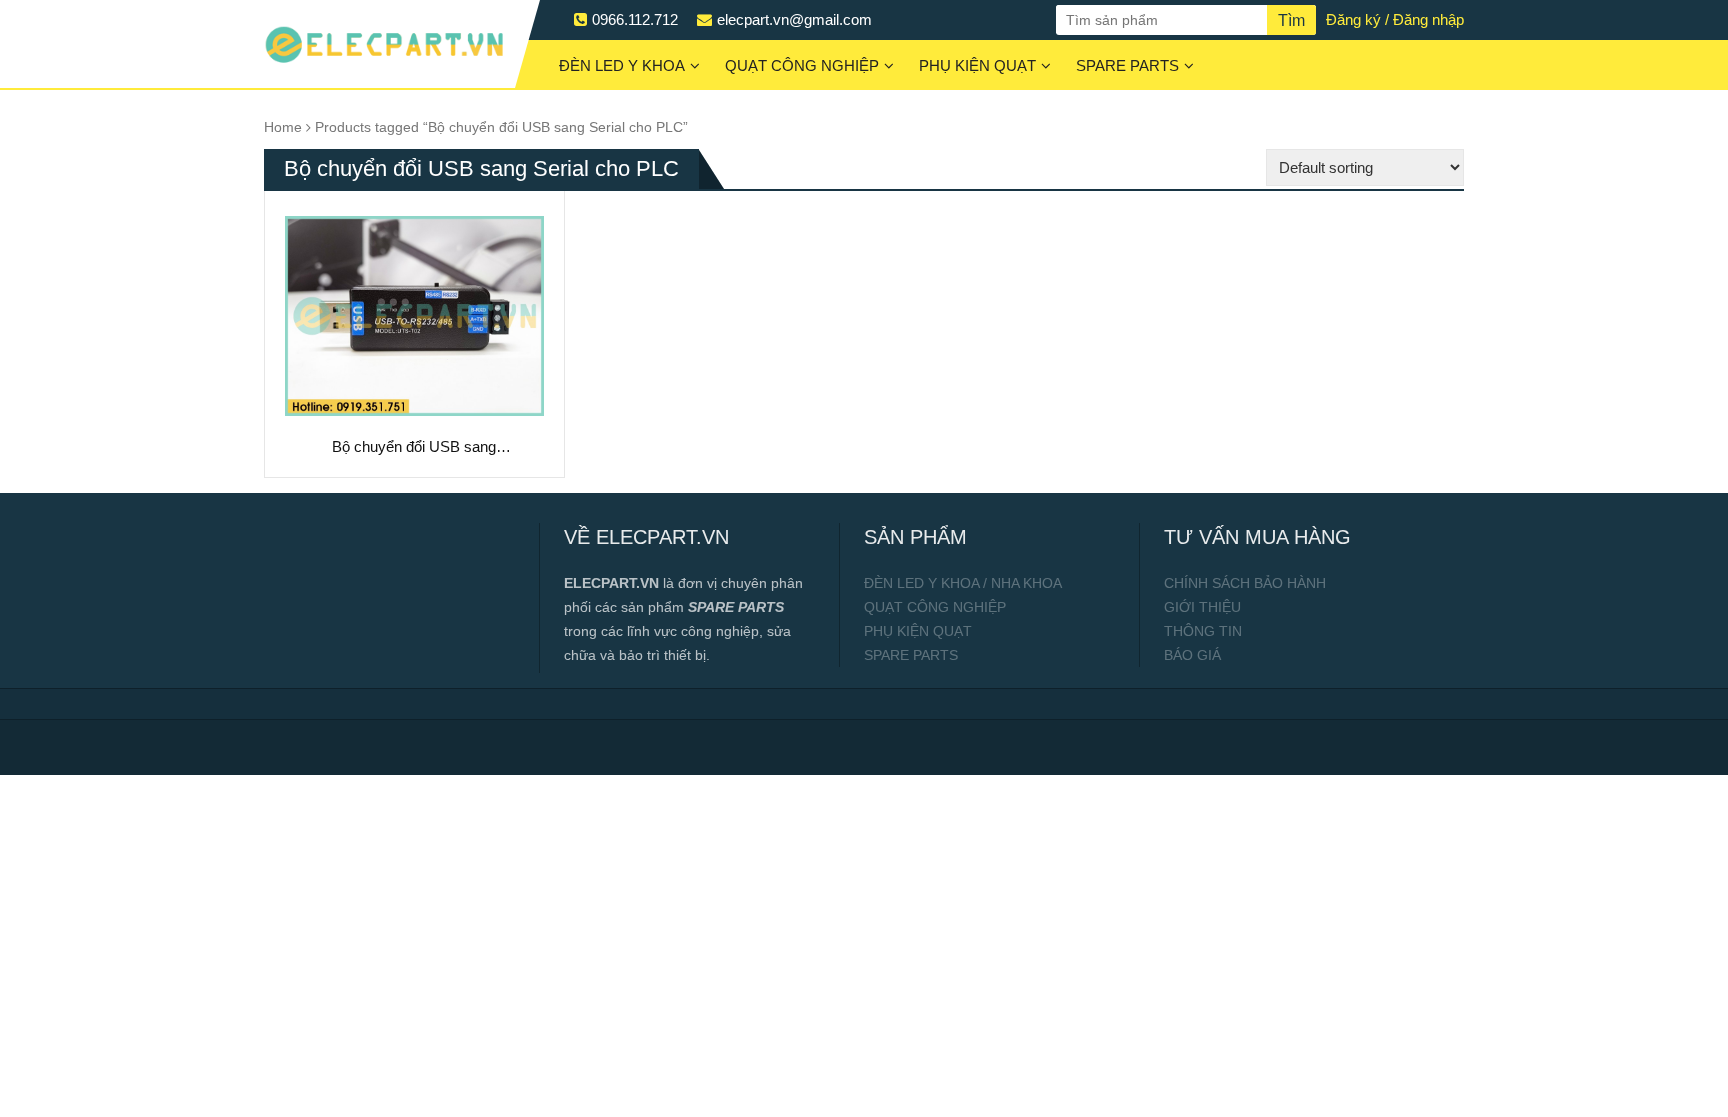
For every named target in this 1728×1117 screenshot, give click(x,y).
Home (283, 127)
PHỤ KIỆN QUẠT (977, 65)
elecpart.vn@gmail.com (794, 19)
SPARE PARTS (1127, 65)
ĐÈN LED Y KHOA (622, 65)
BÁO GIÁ (1192, 655)
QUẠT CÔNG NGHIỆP (802, 65)
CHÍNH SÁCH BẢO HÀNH (1245, 583)
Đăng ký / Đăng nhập (1395, 19)
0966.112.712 (635, 19)
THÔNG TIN (1203, 631)
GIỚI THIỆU (1202, 607)
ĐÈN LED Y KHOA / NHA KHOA (963, 583)
